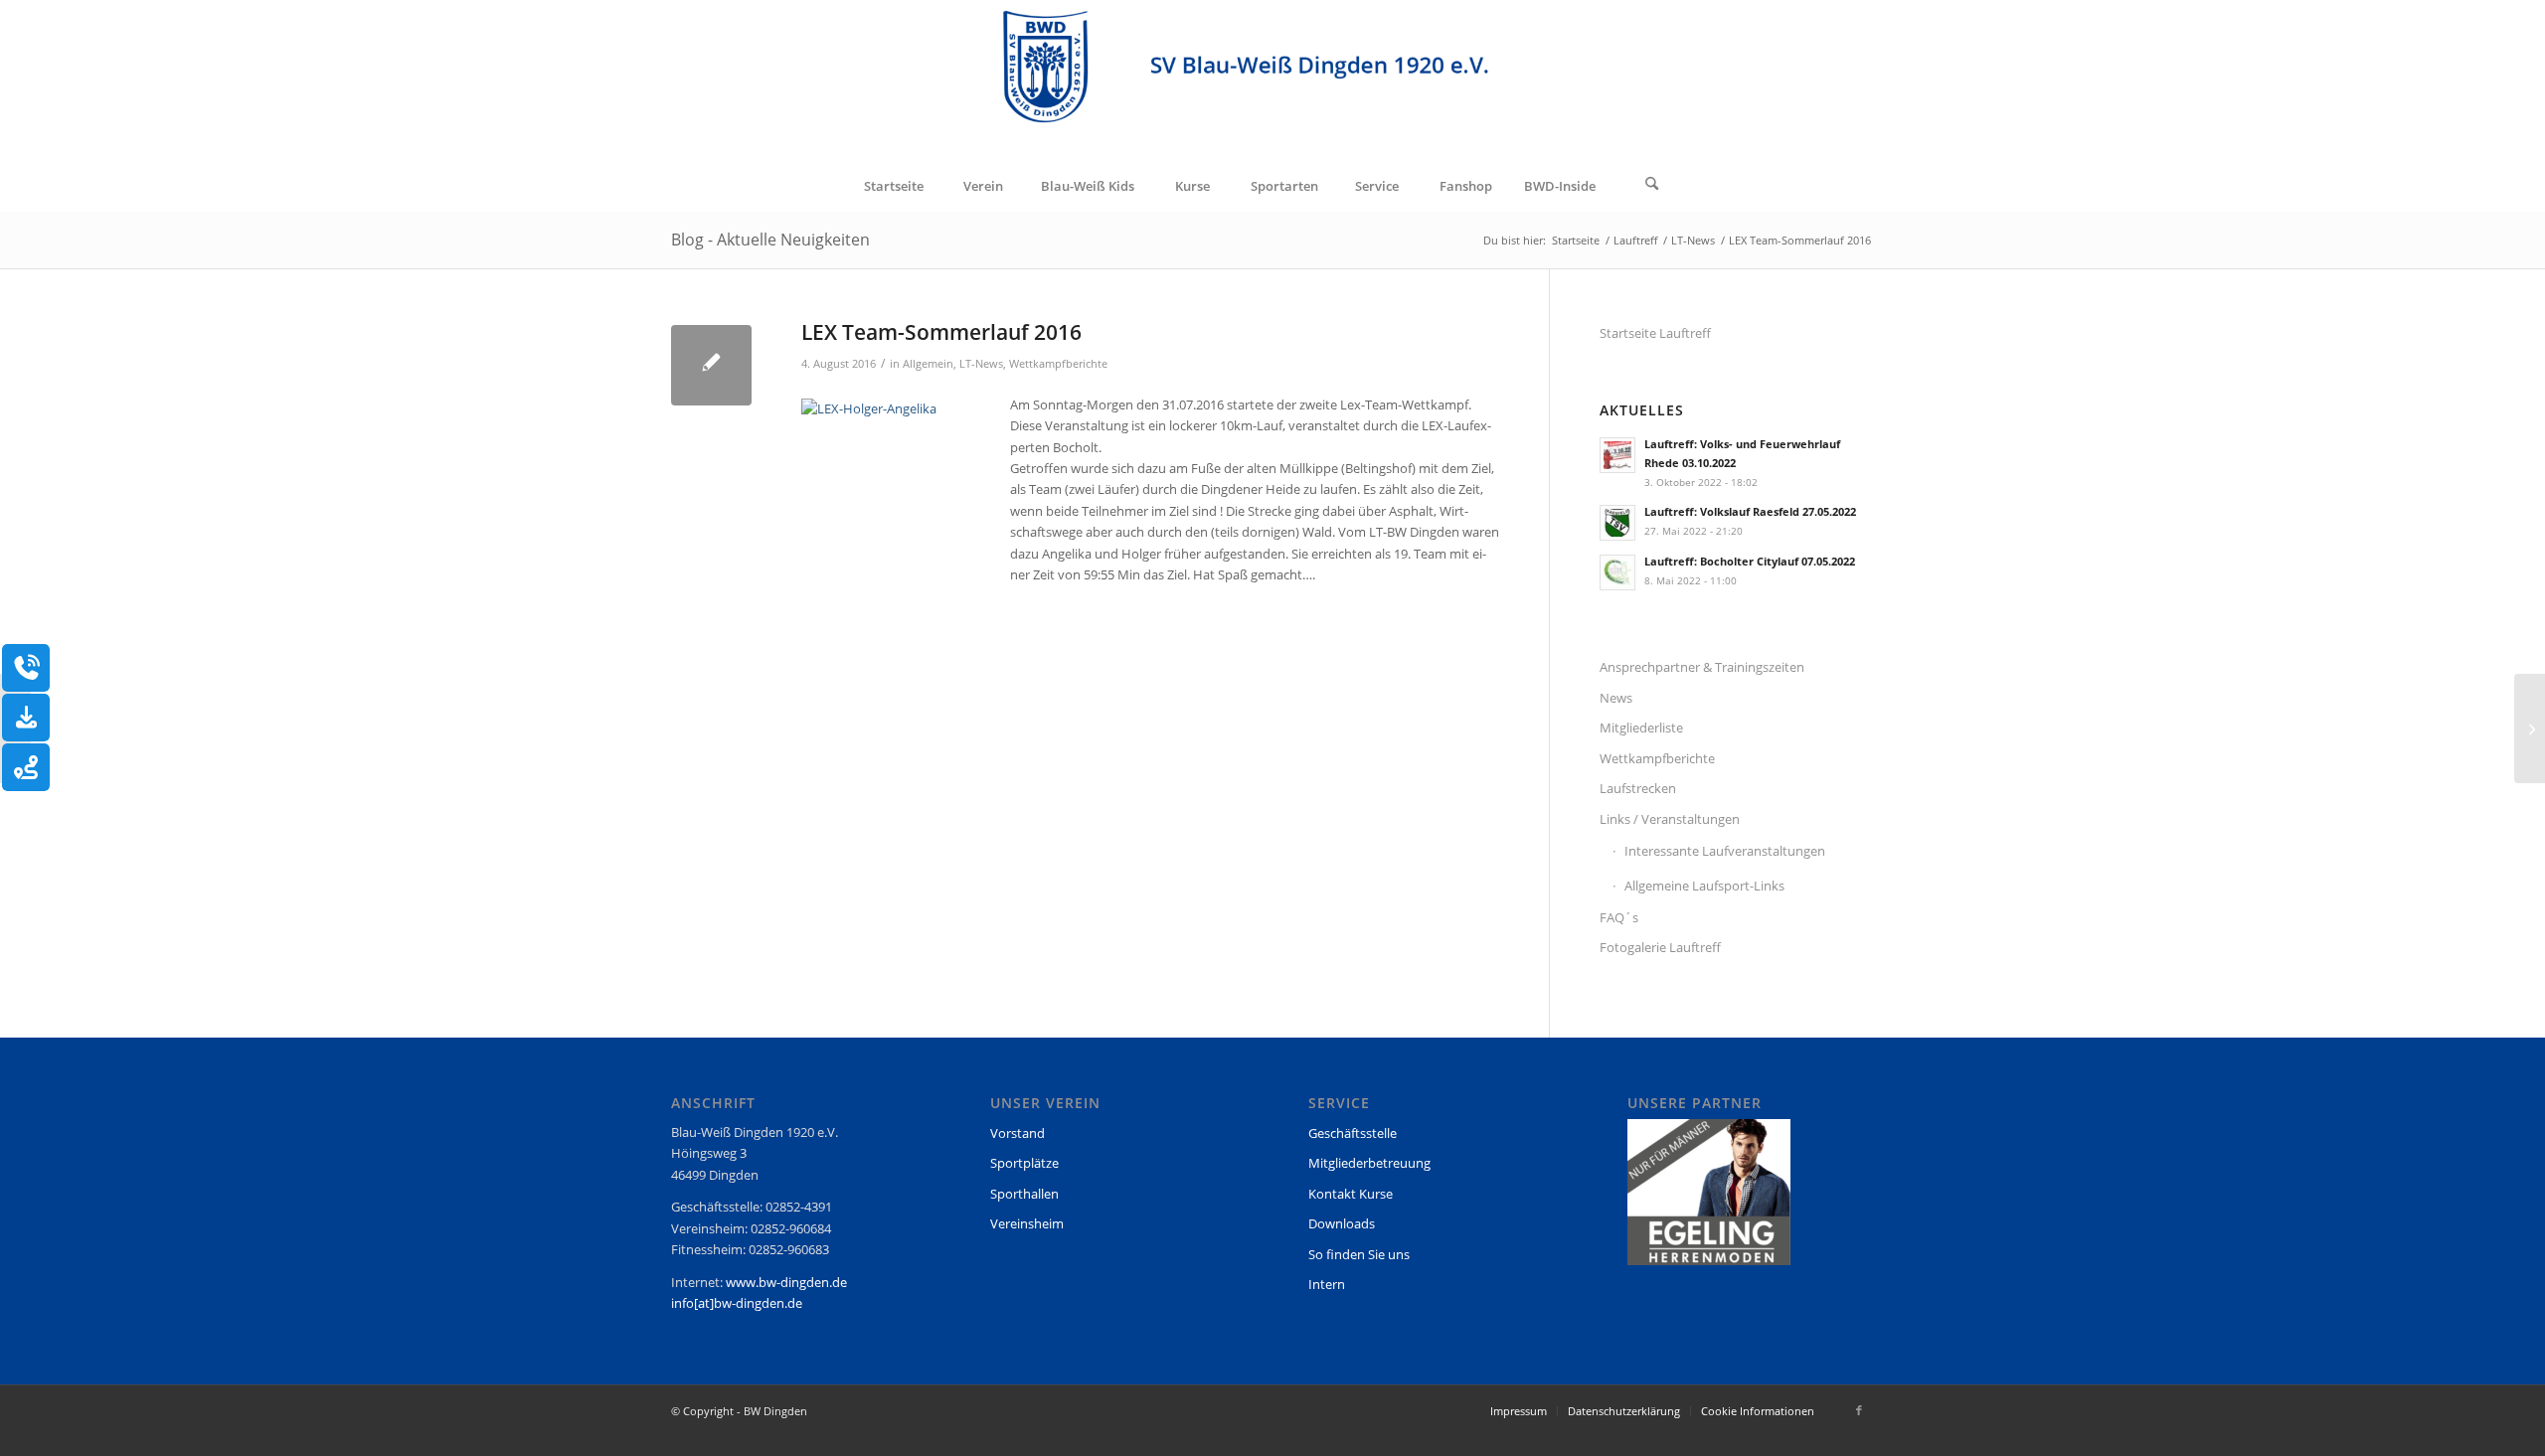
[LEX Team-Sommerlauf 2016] (711, 365)
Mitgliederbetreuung (1369, 1163)
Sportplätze (1024, 1163)
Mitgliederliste (1641, 728)
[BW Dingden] (1273, 81)
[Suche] (1652, 186)
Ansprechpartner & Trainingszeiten (1702, 667)
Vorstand (1018, 1133)
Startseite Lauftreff (1655, 333)
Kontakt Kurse (1351, 1194)
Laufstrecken (1638, 788)
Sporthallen (1024, 1194)
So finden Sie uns (1359, 1254)
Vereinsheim (1027, 1223)
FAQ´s (1619, 917)
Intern (1327, 1284)
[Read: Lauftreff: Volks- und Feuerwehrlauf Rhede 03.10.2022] (1617, 455)
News (1616, 698)
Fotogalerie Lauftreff (1660, 947)
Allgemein (928, 364)
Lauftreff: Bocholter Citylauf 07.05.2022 (1750, 561)
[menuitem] (893, 186)
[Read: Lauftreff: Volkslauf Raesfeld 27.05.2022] (1617, 523)
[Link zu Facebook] (1859, 1410)
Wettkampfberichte (1058, 364)
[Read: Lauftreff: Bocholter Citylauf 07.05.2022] (1617, 572)
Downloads (1342, 1223)
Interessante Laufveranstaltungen (1725, 851)
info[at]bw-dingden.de (737, 1303)
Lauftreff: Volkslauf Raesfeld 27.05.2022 (1750, 511)
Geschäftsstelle (1353, 1133)
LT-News (981, 364)
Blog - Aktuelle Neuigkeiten (770, 240)
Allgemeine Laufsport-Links (1704, 886)
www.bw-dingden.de (786, 1282)
